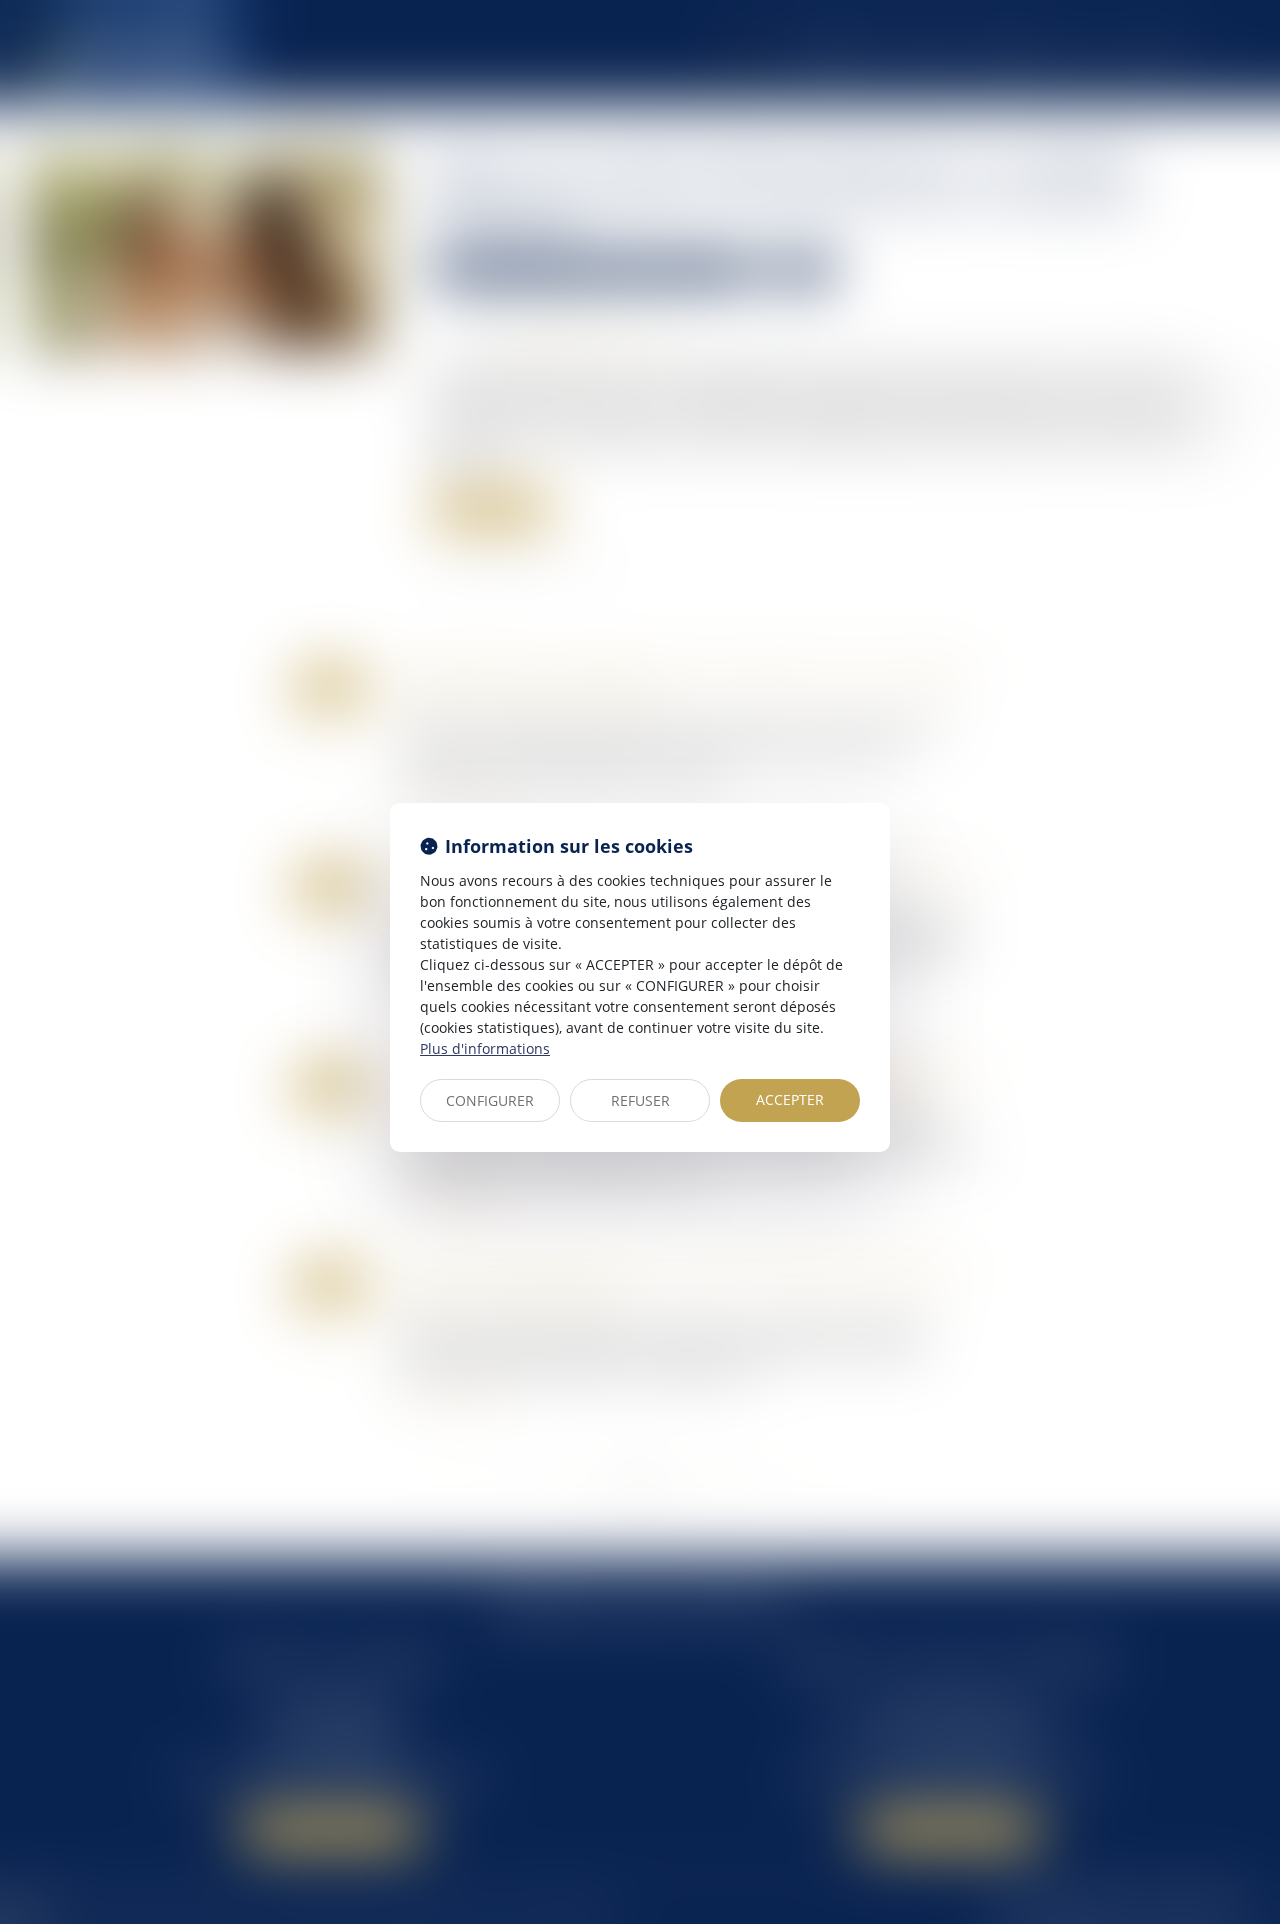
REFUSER (640, 1100)
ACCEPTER (790, 1099)
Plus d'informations (485, 1048)
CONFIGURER (490, 1100)
